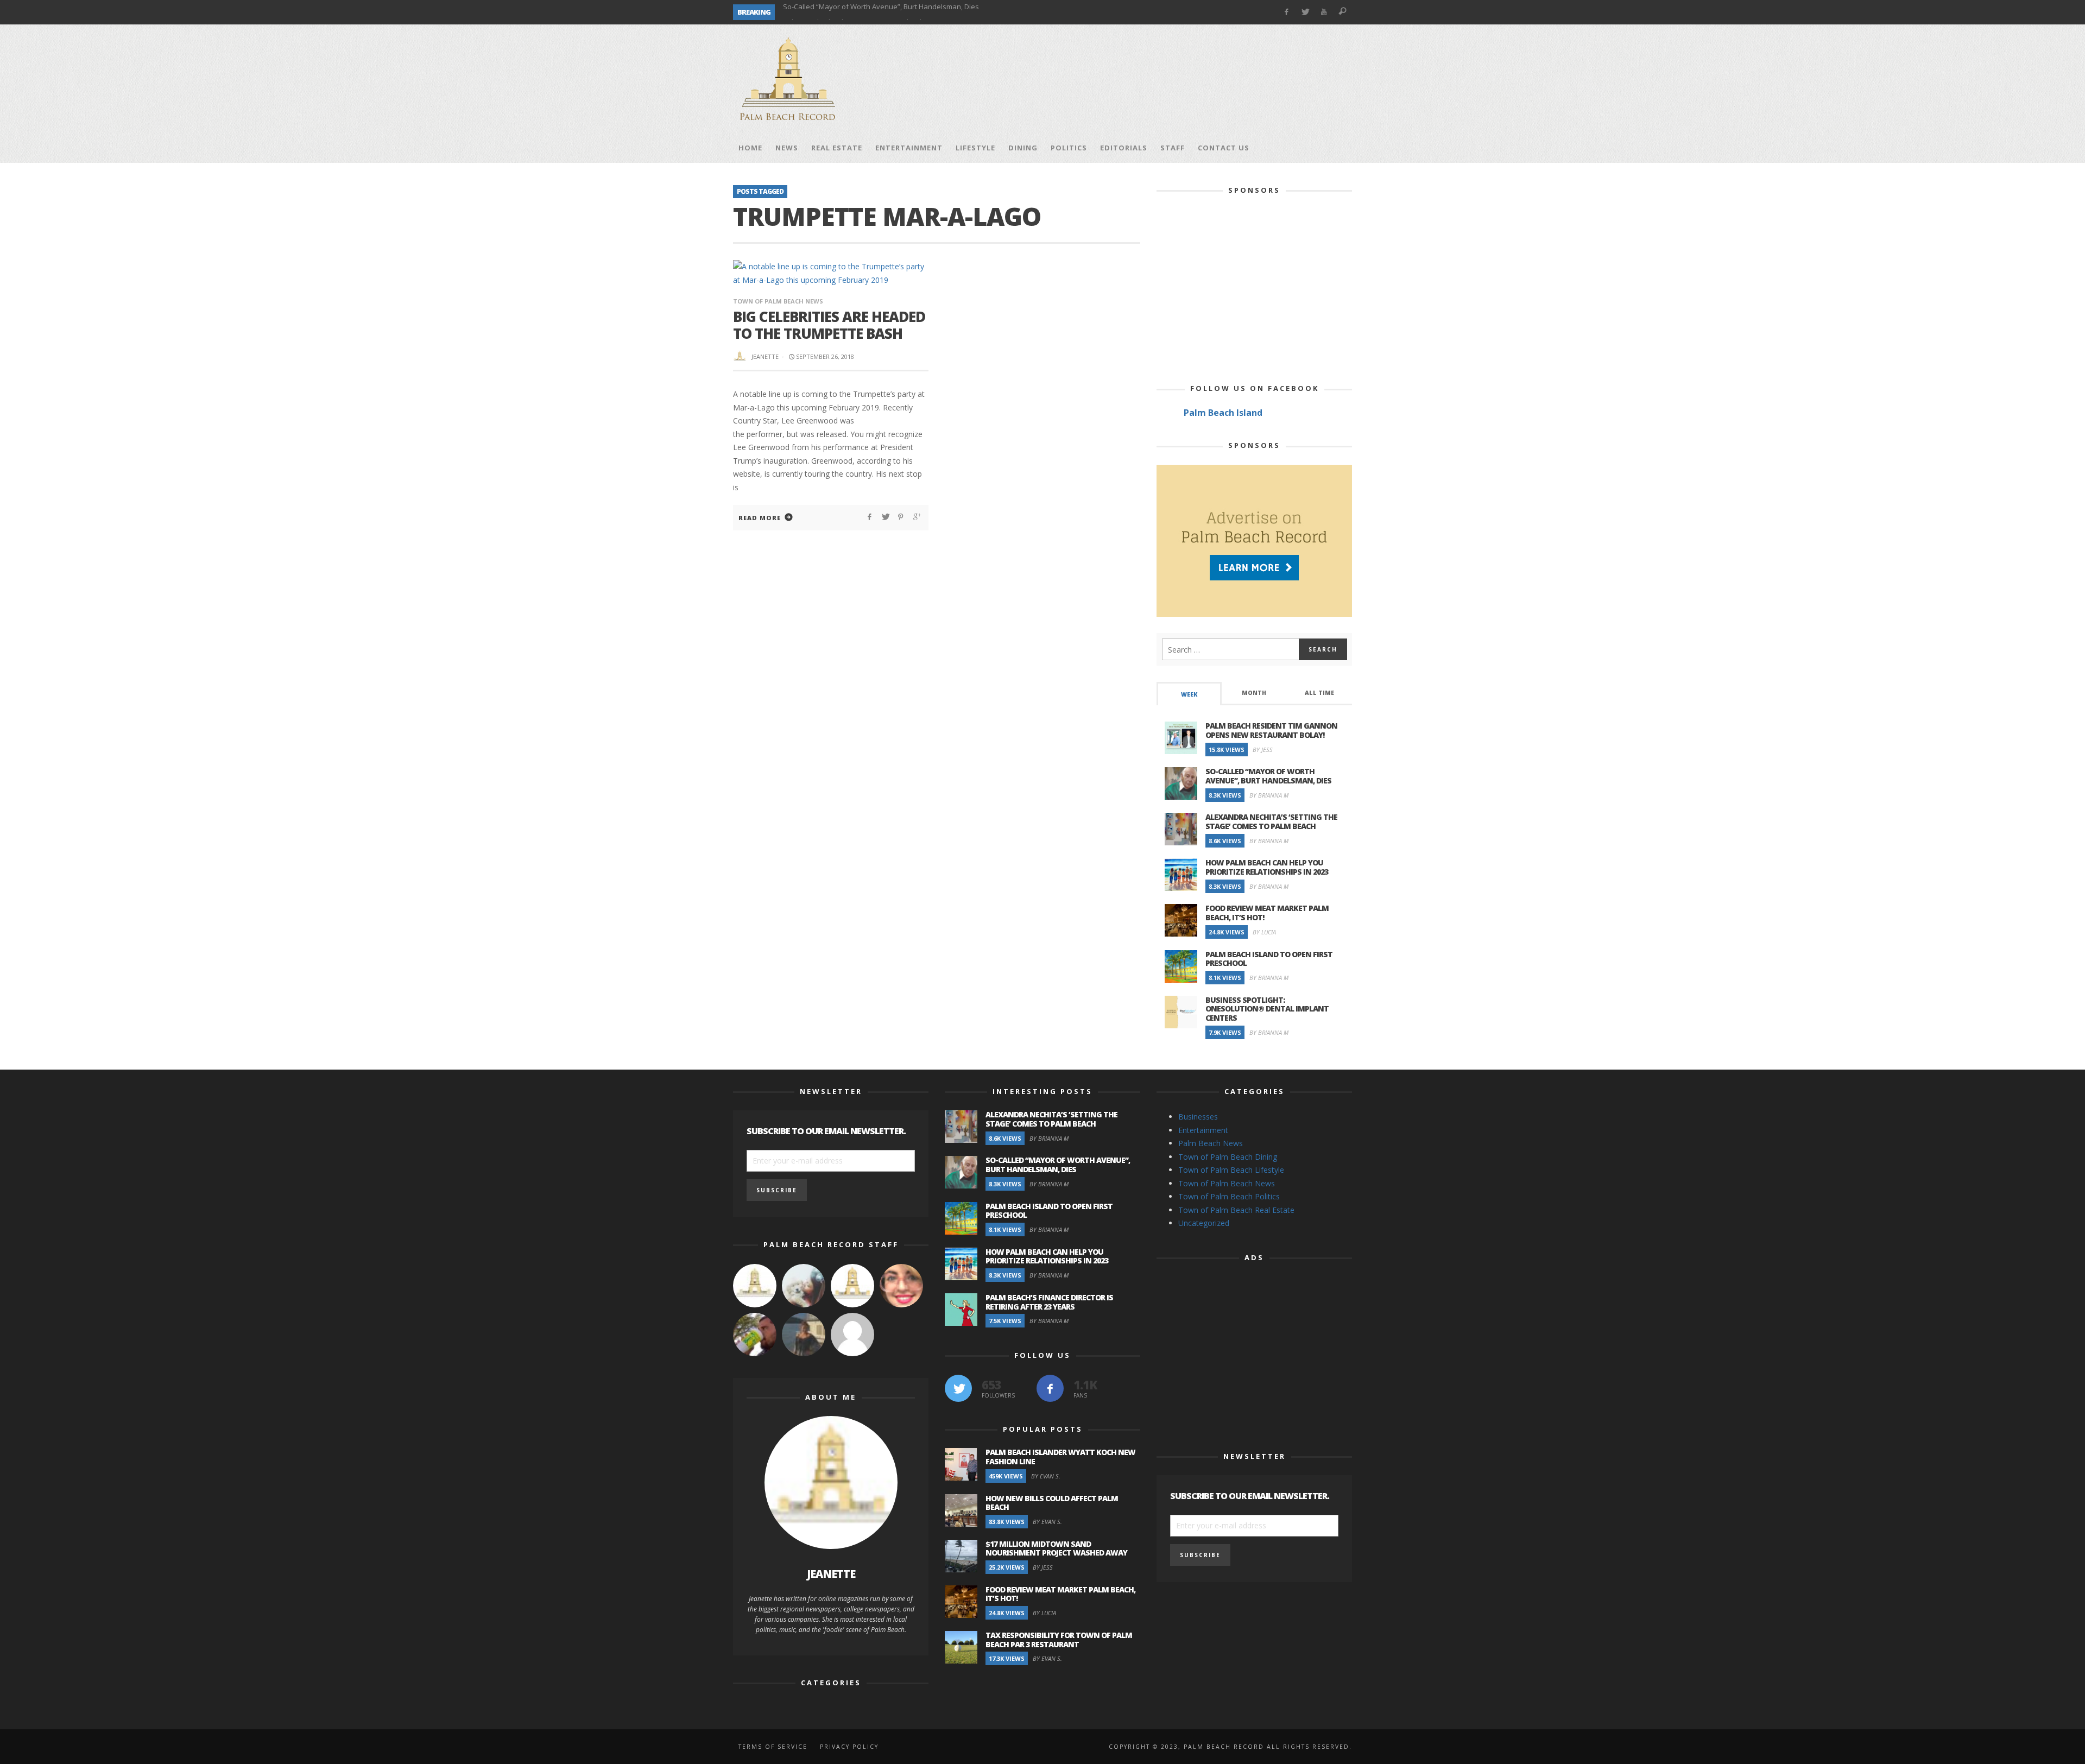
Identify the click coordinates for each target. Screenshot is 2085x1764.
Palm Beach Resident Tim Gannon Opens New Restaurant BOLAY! (1271, 730)
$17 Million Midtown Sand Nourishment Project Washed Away (1056, 1548)
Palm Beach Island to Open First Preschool (852, 12)
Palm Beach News (1211, 1143)
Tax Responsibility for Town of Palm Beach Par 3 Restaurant (1059, 1640)
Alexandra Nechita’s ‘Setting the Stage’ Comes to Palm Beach (1271, 821)
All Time (1319, 693)
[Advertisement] (1154, 79)
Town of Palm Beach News (778, 301)
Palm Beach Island (1223, 413)
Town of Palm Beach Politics (1229, 1196)
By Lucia (1264, 932)
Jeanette (765, 356)
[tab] (1189, 694)
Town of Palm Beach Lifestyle (1231, 1170)
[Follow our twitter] (958, 1388)
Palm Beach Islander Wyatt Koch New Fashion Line (1060, 1457)
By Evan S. (1046, 1476)
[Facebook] (1286, 12)
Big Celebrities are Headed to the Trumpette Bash (829, 325)
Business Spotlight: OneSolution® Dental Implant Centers (1267, 1009)
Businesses (1198, 1117)
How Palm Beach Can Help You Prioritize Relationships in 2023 (1267, 867)
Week (1189, 694)
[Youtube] (1324, 12)
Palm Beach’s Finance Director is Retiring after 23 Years (1049, 1302)
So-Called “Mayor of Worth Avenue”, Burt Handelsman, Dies (1268, 776)
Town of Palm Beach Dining (1228, 1157)
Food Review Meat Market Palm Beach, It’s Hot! (1267, 913)
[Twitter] (1305, 12)
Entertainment (1203, 1130)
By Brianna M (1269, 795)
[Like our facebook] (1050, 1388)
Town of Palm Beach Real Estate (1236, 1210)
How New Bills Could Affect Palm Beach (1052, 1503)
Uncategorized (1204, 1223)
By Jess (1263, 750)
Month (1254, 693)
